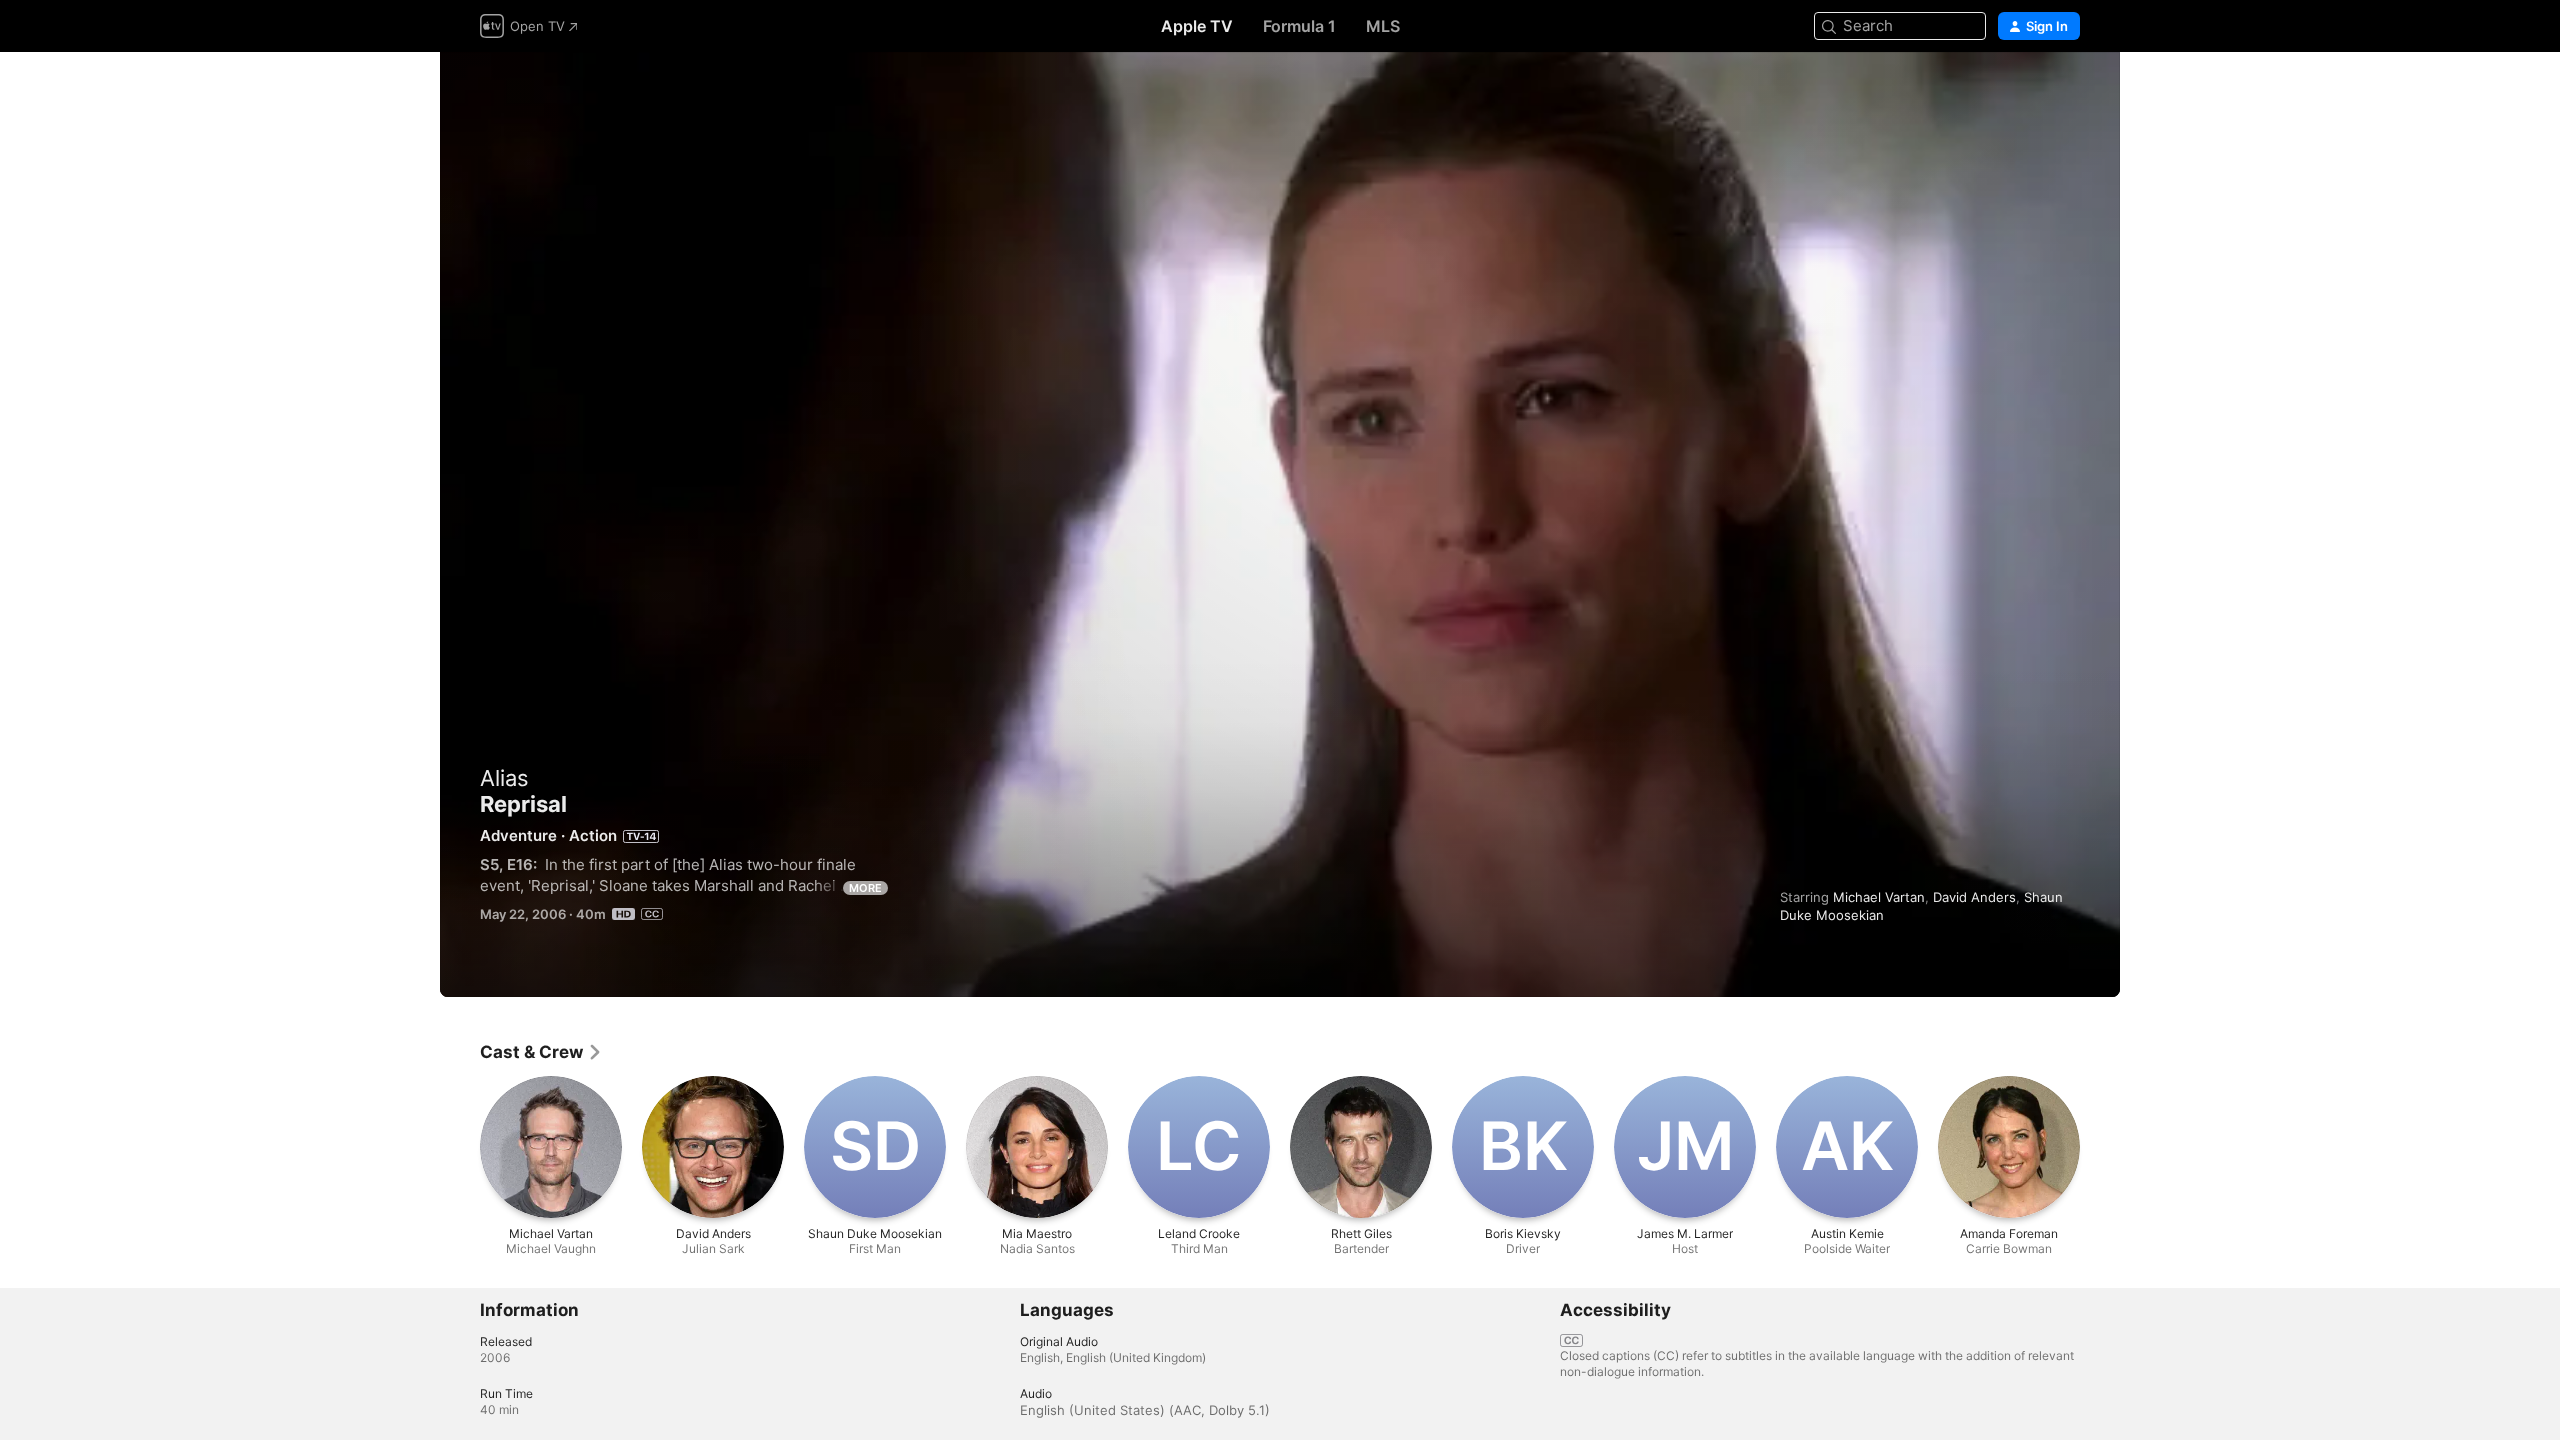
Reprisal (1280, 524)
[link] (541, 1052)
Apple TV (1197, 26)
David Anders (1974, 897)
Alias (504, 778)
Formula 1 (1299, 26)
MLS (1383, 26)
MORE (865, 888)
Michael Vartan (1879, 897)
